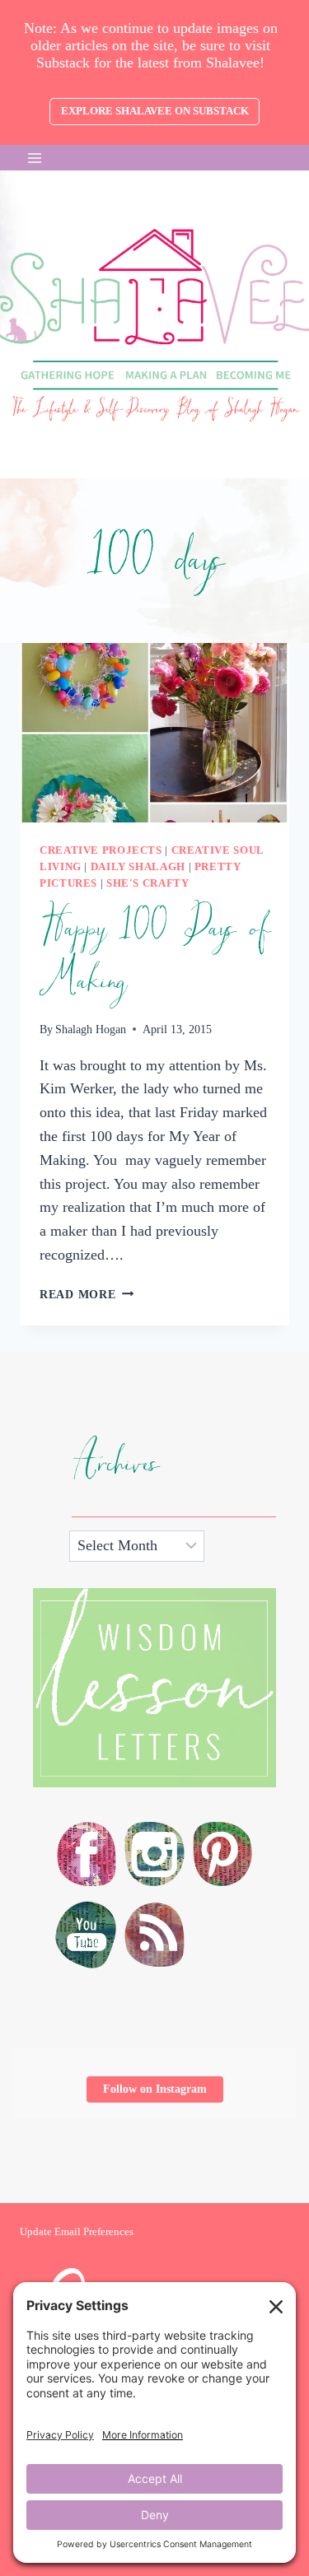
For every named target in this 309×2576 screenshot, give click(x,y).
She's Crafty (148, 883)
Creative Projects (101, 850)
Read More (87, 1294)
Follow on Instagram (155, 2089)
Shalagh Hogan (91, 1029)
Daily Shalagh (138, 867)
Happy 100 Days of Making (154, 955)
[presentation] (154, 733)
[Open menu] (35, 158)
